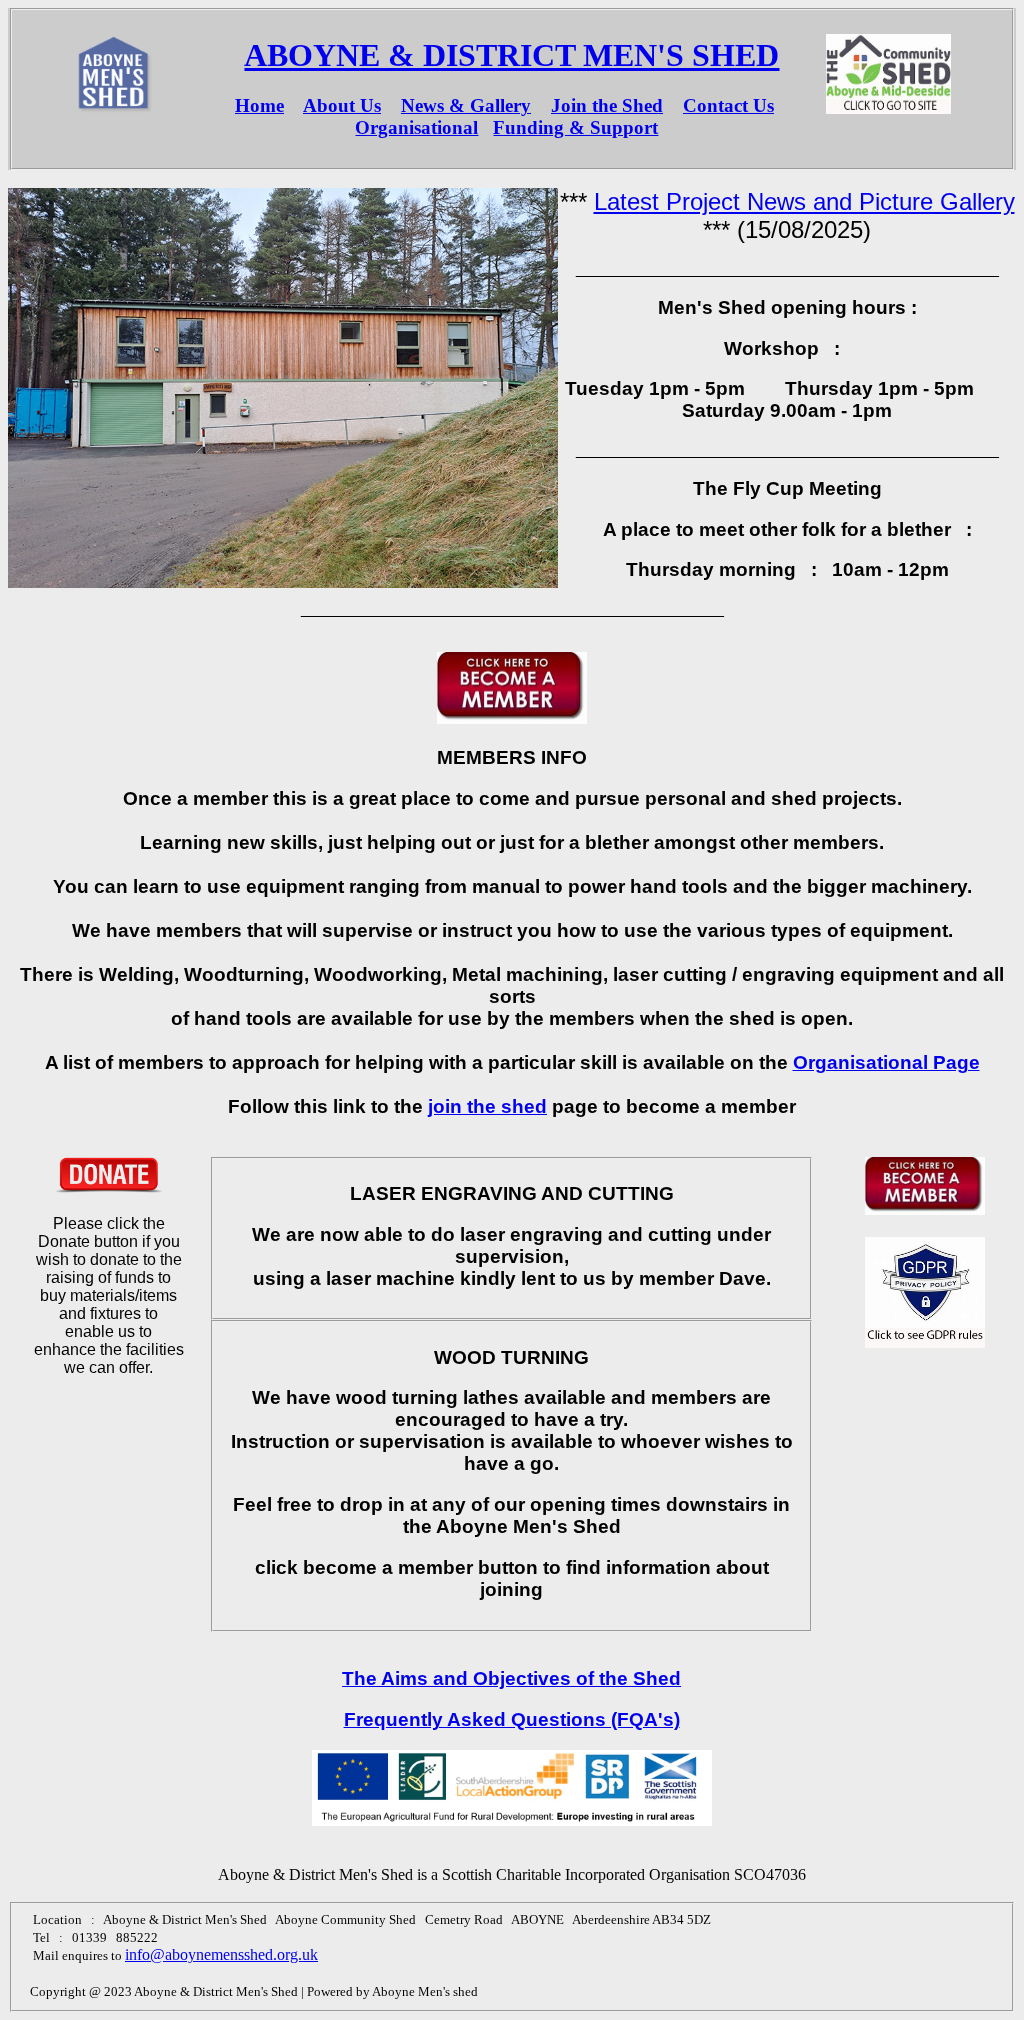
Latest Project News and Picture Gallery (804, 201)
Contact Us (728, 105)
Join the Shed (607, 105)
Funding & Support (575, 127)
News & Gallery (466, 105)
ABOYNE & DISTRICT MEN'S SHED (511, 55)
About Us (342, 105)
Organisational (416, 127)
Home (259, 105)
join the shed (487, 1106)
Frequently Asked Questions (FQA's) (512, 1719)
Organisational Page (886, 1062)
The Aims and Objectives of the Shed (511, 1678)
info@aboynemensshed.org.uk (221, 1954)
